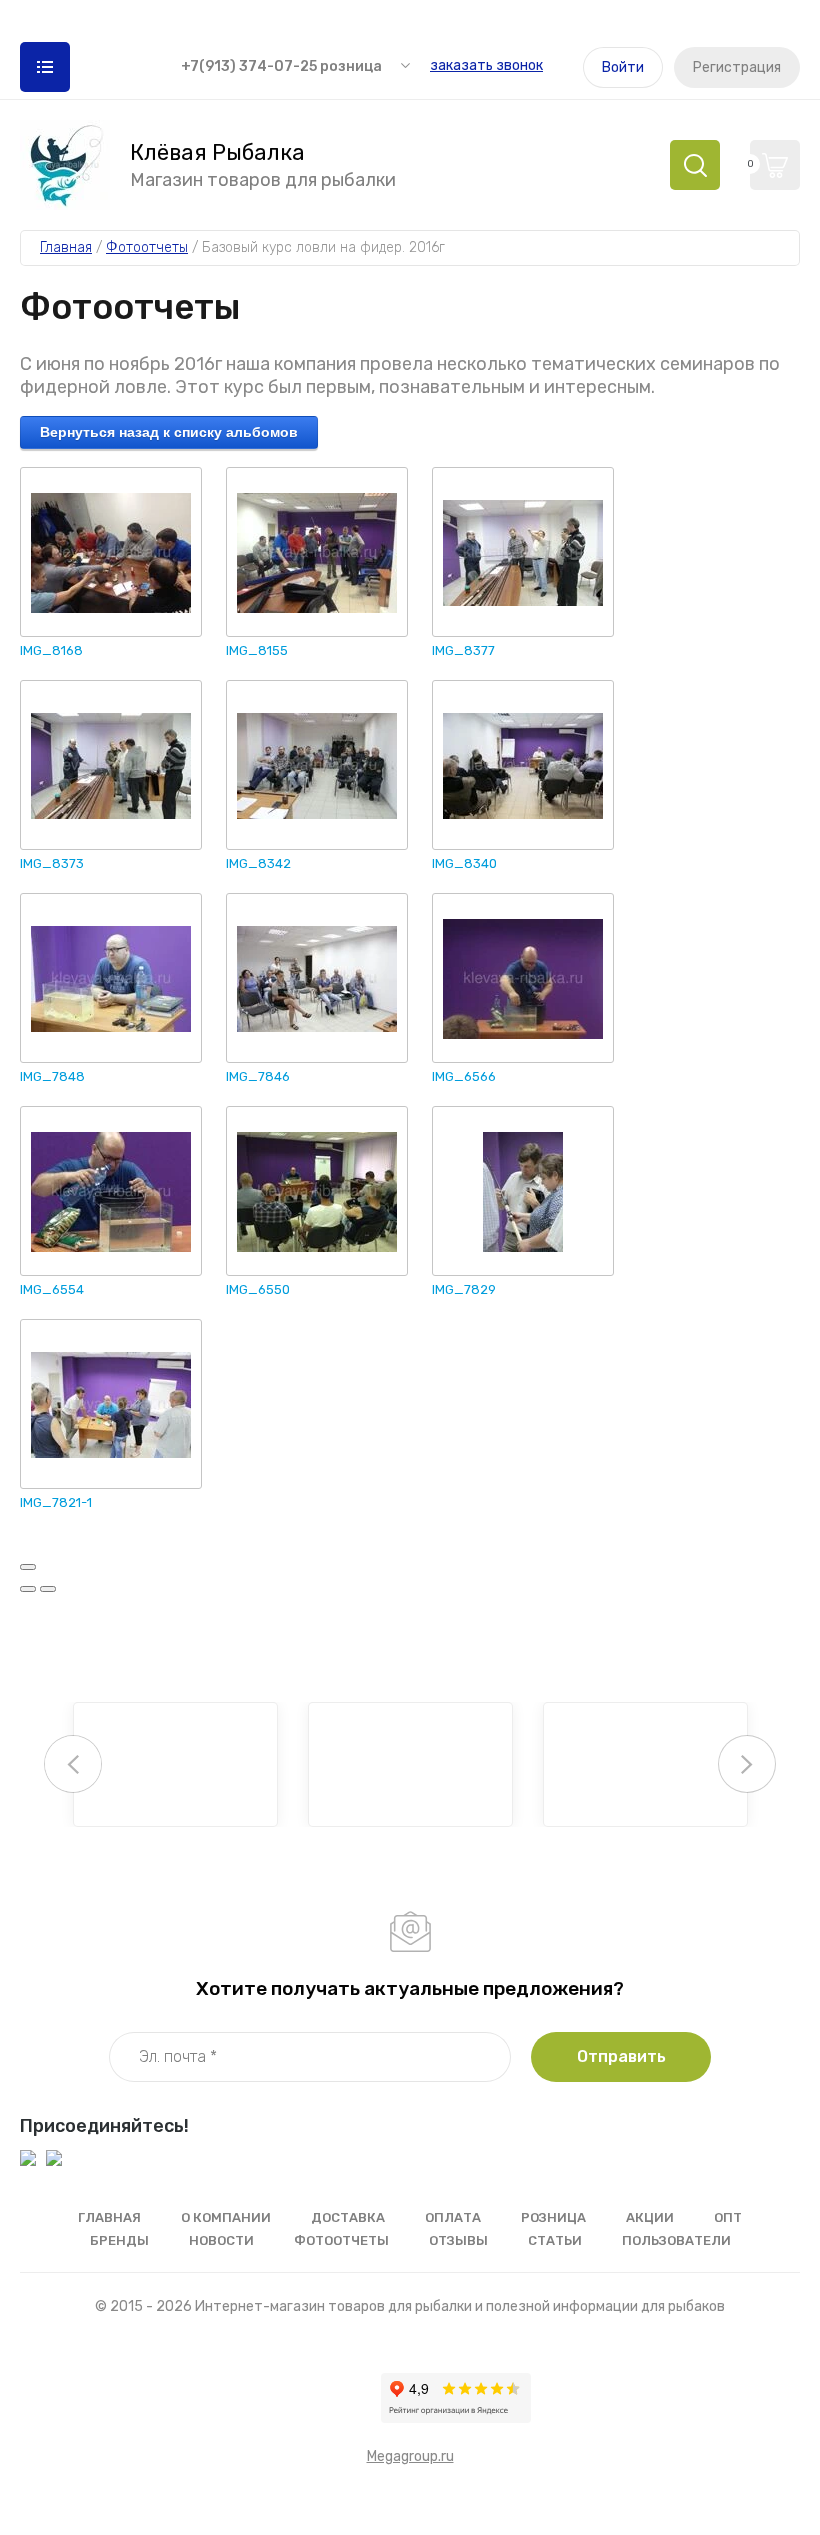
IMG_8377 (463, 650)
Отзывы (458, 2240)
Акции (650, 2217)
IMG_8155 (257, 650)
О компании (226, 2217)
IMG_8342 (258, 863)
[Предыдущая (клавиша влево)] (28, 1589)
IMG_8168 (51, 650)
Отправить (621, 2056)
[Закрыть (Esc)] (28, 1567)
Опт (728, 2217)
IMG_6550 (258, 1289)
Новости (221, 2240)
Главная (109, 2217)
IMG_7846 (258, 1076)
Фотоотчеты (341, 2240)
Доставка (348, 2217)
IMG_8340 (464, 863)
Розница (553, 2217)
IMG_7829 (464, 1289)
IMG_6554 (52, 1289)
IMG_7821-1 (56, 1502)
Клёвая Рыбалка (217, 153)
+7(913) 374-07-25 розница (281, 66)
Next (747, 1764)
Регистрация (737, 67)
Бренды (119, 2240)
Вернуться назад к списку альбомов (169, 432)
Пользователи (676, 2240)
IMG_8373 (52, 863)
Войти (623, 67)
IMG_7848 (52, 1076)
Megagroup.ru (410, 2456)
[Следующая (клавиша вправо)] (48, 1589)
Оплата (453, 2217)
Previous (73, 1764)
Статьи (555, 2240)
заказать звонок (486, 65)
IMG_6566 (464, 1076)
